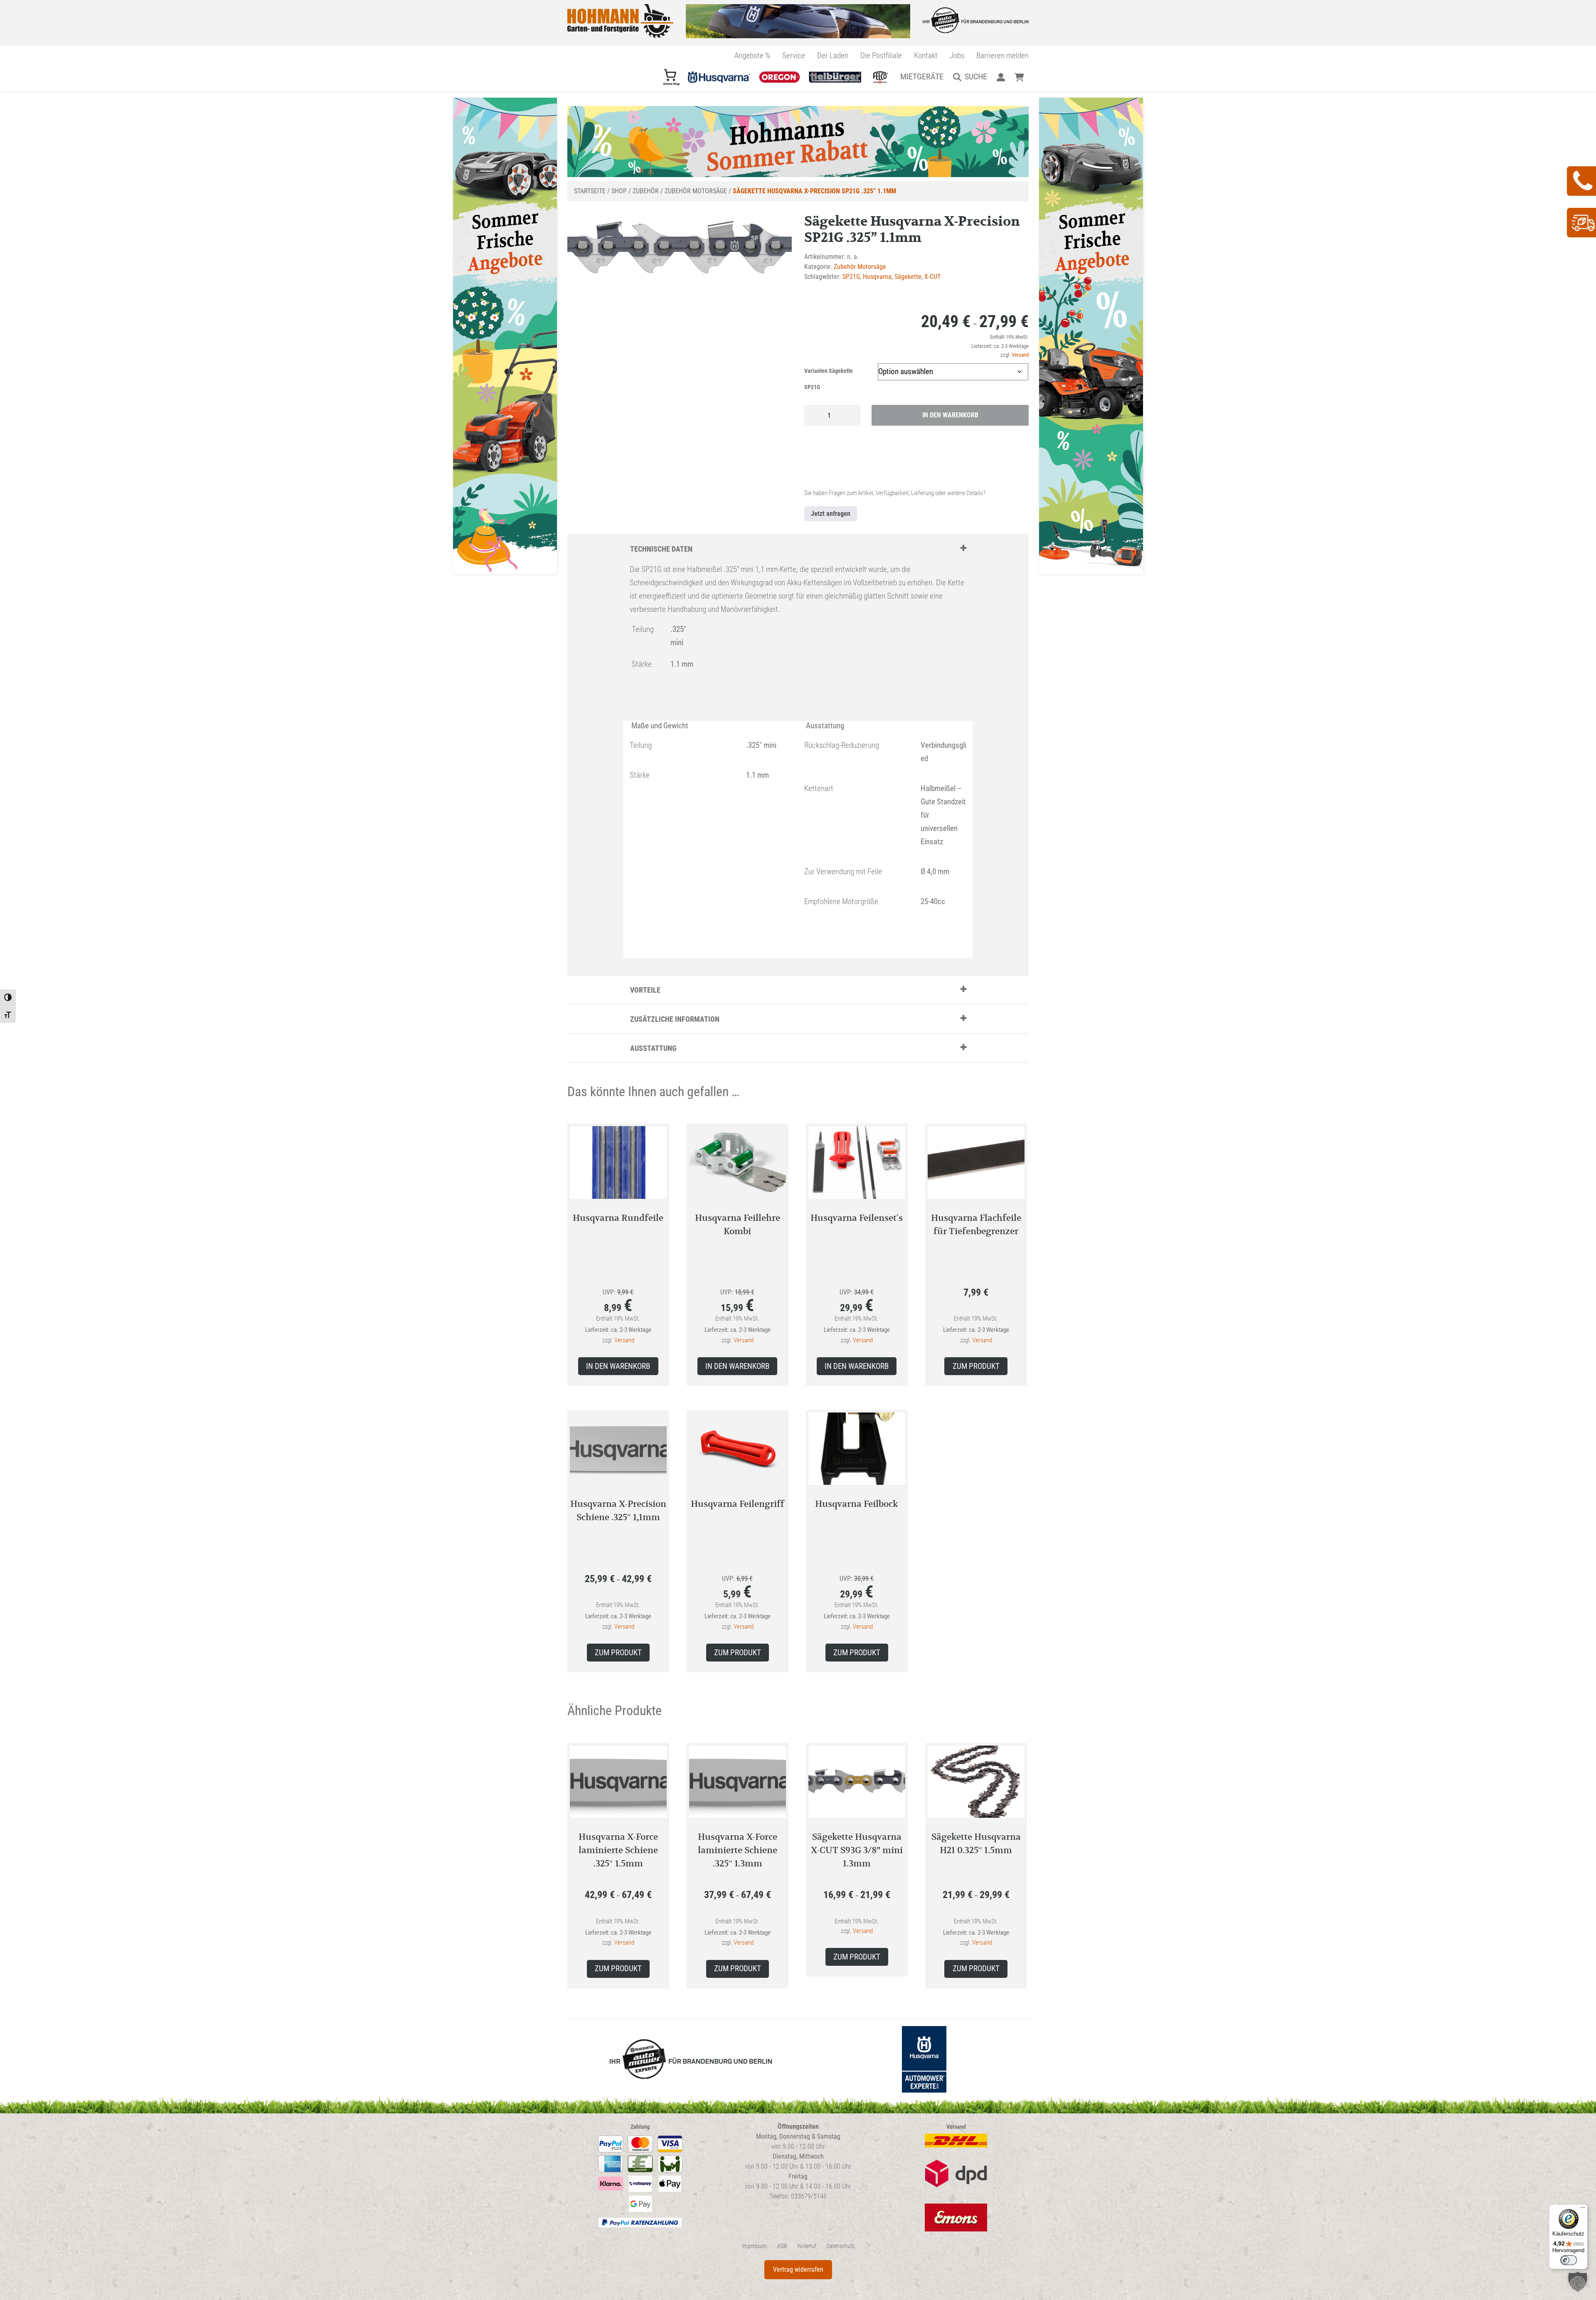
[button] (1578, 2282)
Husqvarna (877, 277)
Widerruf (807, 2246)
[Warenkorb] (1019, 76)
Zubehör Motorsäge (696, 191)
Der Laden (833, 55)
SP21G (851, 277)
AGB (782, 2246)
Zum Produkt (976, 1366)
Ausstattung (653, 1048)
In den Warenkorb (950, 415)
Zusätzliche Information (675, 1019)
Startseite (590, 191)
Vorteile (645, 990)
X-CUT (932, 277)
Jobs (957, 55)
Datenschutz (840, 2246)
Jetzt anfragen (831, 514)
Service (794, 55)
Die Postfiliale (881, 55)
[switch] (1569, 2260)
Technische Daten (661, 549)
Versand (1020, 355)
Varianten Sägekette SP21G (829, 379)
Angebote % (752, 55)
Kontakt (926, 55)
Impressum (755, 2246)
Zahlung (640, 2127)
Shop (619, 191)
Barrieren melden (1002, 55)
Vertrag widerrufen (798, 2269)
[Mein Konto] (1001, 76)
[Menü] (1583, 2209)
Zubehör (646, 191)
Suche (976, 76)
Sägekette (908, 277)
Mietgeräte (922, 76)
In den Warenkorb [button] (618, 1366)
